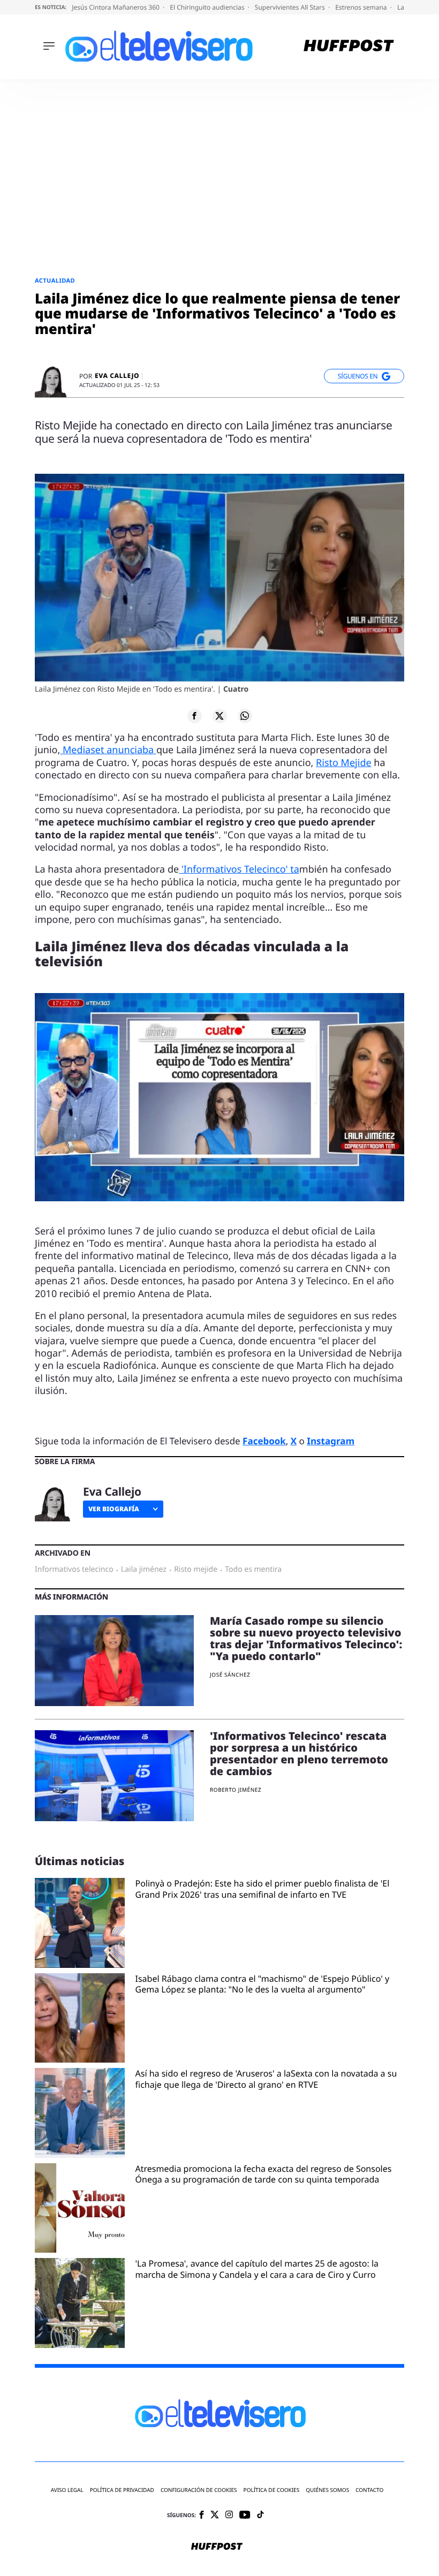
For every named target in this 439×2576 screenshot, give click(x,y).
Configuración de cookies (199, 2490)
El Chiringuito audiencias (208, 7)
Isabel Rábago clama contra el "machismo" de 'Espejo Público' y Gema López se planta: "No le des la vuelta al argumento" (263, 1984)
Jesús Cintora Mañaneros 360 (116, 7)
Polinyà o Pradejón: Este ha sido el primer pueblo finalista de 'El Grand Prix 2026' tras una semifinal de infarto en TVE (263, 1889)
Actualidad (55, 281)
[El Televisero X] (215, 2516)
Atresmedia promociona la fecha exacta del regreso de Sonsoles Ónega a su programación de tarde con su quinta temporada (264, 2175)
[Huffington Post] (349, 47)
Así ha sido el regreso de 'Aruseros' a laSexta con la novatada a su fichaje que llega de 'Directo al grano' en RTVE (266, 2079)
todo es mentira (253, 1570)
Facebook (264, 1441)
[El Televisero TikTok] (260, 2515)
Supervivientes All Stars (291, 7)
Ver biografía (114, 1509)
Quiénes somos (327, 2490)
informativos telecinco (74, 1570)
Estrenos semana (362, 7)
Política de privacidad (122, 2490)
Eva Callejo (117, 376)
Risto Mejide (344, 763)
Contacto (369, 2490)
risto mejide (196, 1570)
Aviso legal (67, 2490)
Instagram (331, 1441)
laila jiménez (144, 1570)
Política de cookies (272, 2490)
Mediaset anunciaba (108, 750)
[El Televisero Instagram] (229, 2515)
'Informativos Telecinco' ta (239, 869)
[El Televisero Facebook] (202, 2516)
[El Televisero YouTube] (245, 2515)
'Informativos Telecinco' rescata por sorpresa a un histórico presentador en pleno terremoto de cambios (299, 1753)
